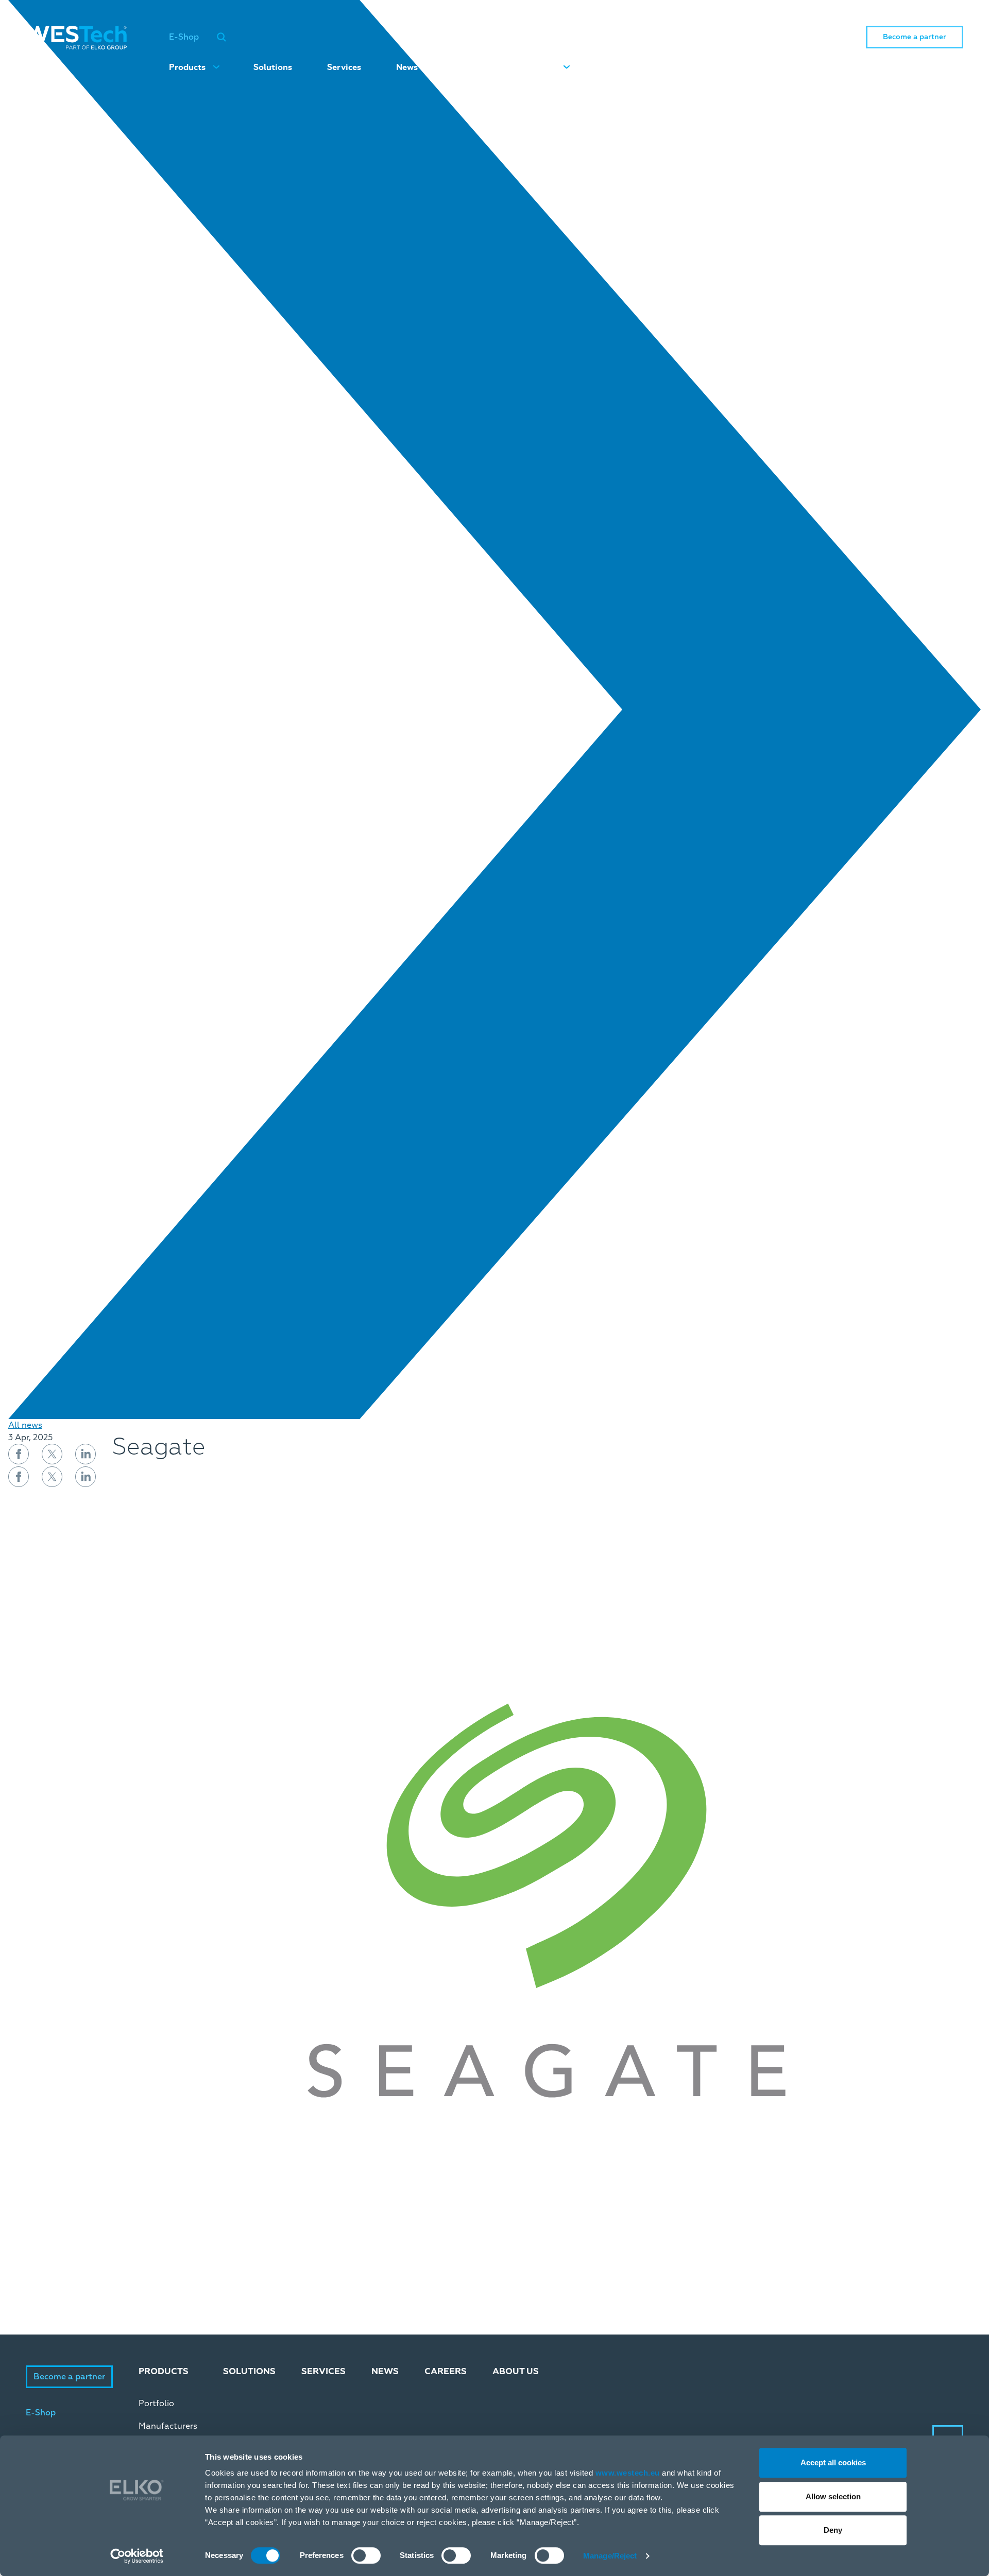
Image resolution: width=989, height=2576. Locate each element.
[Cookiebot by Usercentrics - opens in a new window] (137, 2556)
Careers (468, 67)
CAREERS (446, 2371)
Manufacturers (168, 2426)
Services (344, 67)
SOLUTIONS (249, 2371)
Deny (833, 2530)
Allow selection (833, 2496)
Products (187, 67)
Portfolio (156, 2404)
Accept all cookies (833, 2462)
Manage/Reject (610, 2556)
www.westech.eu (628, 2473)
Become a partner (915, 37)
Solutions (273, 67)
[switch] (366, 2555)
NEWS (385, 2371)
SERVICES (323, 2371)
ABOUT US (516, 2371)
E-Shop (184, 37)
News (407, 67)
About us (538, 67)
